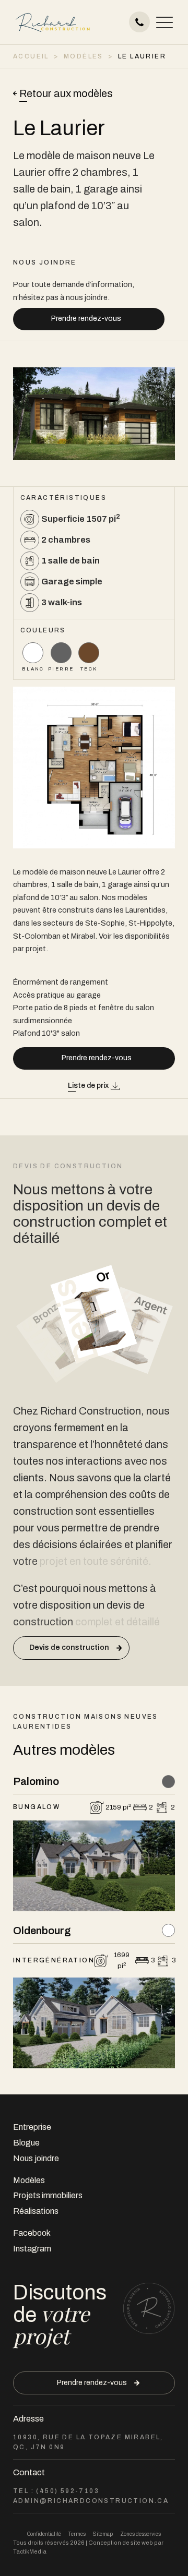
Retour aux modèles (66, 93)
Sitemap (103, 2534)
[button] (164, 22)
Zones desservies (140, 2534)
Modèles (29, 2180)
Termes (77, 2534)
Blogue (26, 2143)
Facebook (32, 2233)
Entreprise (32, 2127)
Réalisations (36, 2211)
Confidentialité (44, 2534)
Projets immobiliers (48, 2195)
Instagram (32, 2249)
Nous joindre (36, 2158)
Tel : (56, 2491)
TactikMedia (30, 2551)
